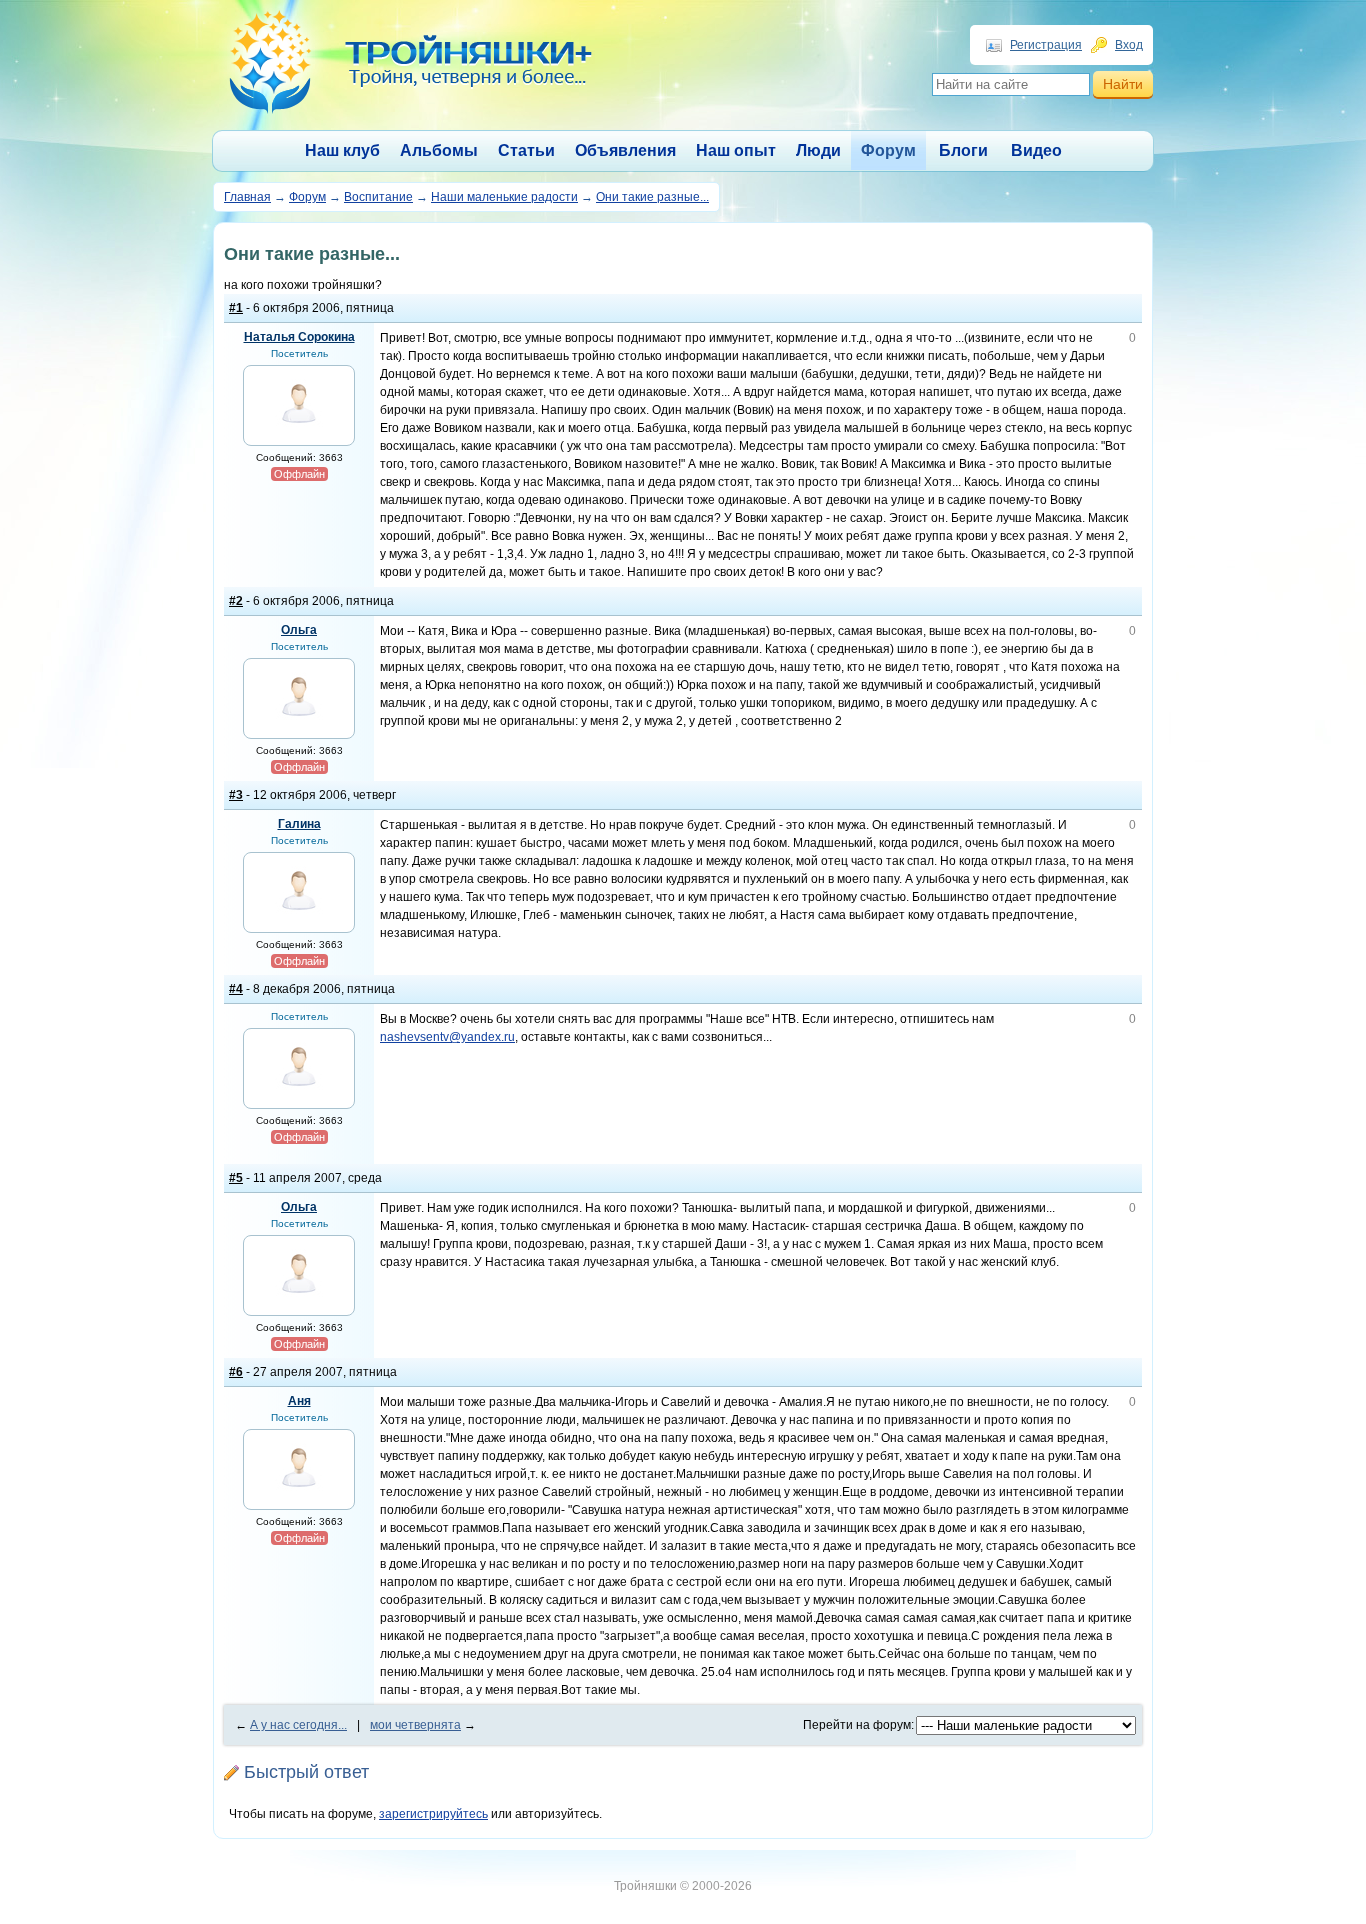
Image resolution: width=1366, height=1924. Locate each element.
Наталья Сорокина (299, 337)
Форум (888, 150)
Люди (818, 150)
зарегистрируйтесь (433, 1814)
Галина (299, 824)
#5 (236, 1178)
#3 (236, 795)
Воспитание (378, 197)
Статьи (526, 150)
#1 (236, 308)
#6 (236, 1372)
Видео (1036, 150)
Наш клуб (342, 150)
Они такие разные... (652, 197)
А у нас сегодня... (298, 1725)
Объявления (625, 150)
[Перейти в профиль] (299, 431)
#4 (236, 989)
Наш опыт (736, 150)
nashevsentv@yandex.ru (447, 1037)
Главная (247, 197)
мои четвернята (415, 1725)
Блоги (963, 150)
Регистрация (1046, 45)
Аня (299, 1401)
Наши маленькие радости (504, 197)
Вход (1129, 45)
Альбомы (439, 150)
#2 (236, 601)
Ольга (299, 630)
